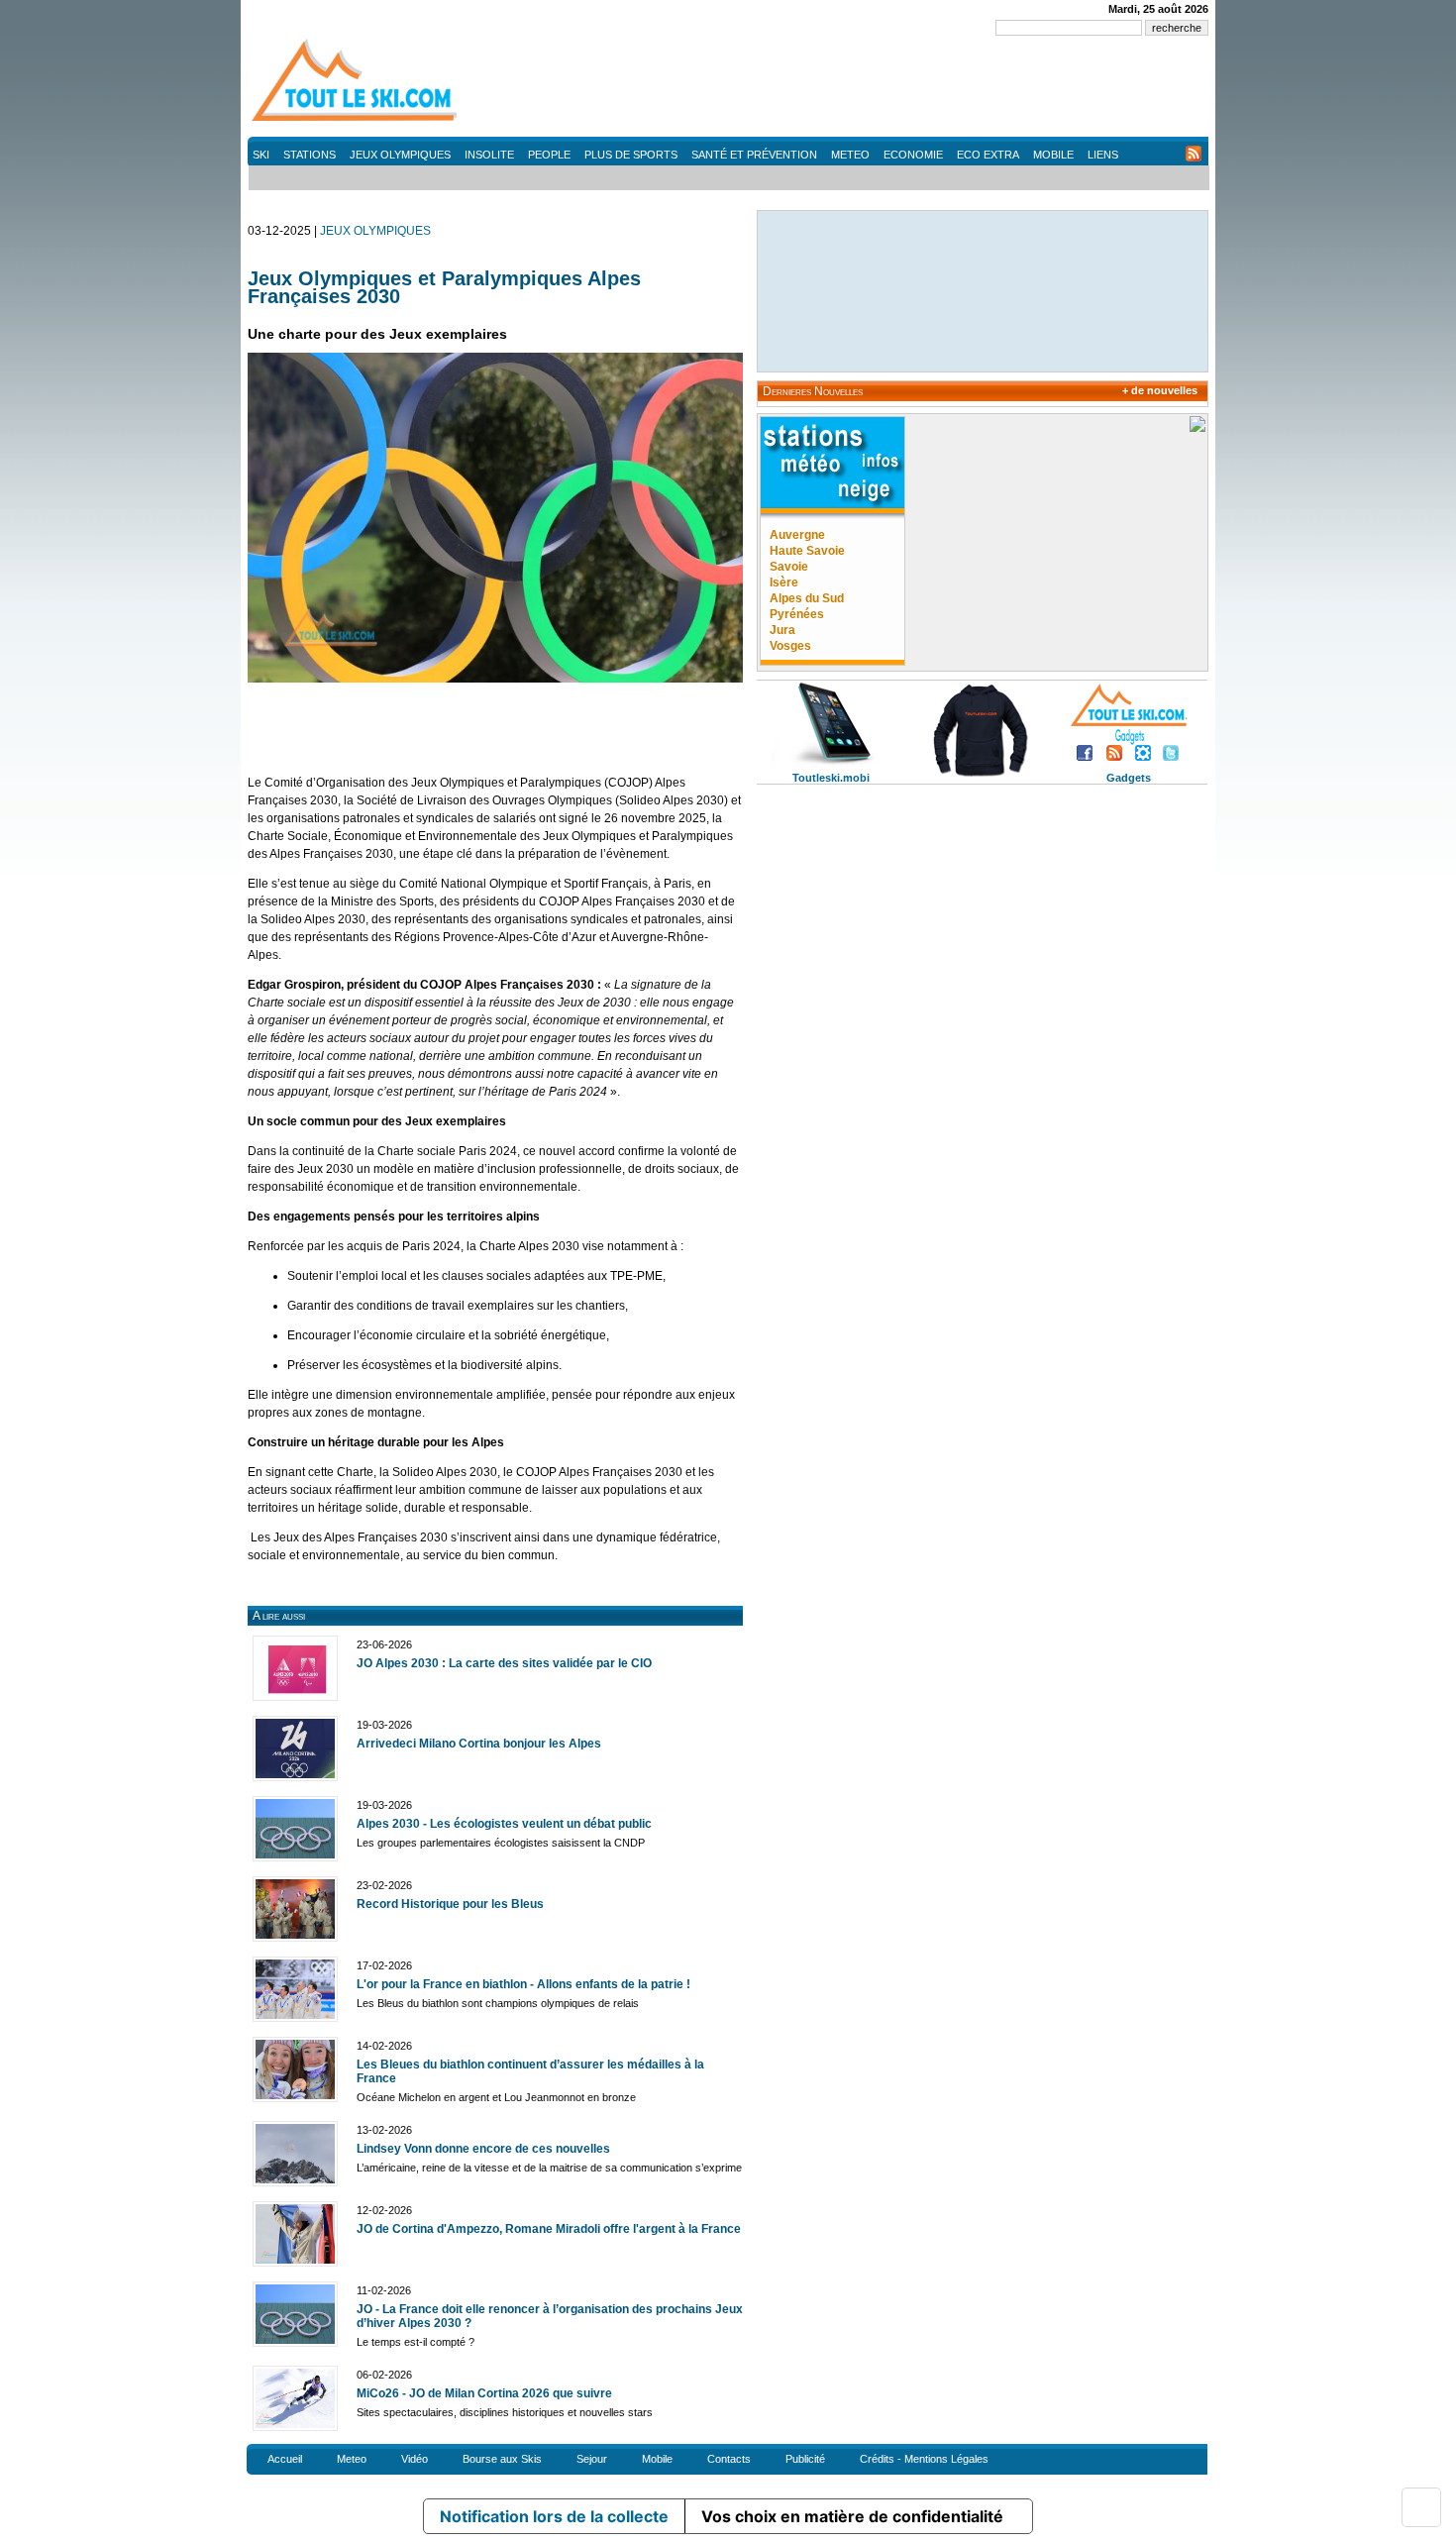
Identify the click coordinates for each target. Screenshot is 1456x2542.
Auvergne (797, 535)
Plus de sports (631, 155)
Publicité (805, 2459)
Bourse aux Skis (502, 2459)
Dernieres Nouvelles (813, 391)
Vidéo (415, 2459)
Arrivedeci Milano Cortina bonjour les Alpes (479, 1744)
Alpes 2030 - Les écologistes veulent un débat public (504, 1824)
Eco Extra (988, 155)
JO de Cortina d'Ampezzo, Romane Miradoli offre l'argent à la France (549, 2229)
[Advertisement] (848, 89)
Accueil (285, 2459)
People (549, 155)
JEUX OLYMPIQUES (375, 231)
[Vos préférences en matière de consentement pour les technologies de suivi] (1421, 2507)
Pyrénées (797, 614)
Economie (913, 155)
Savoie (789, 567)
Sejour (592, 2459)
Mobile (1053, 155)
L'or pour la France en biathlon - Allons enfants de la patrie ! (523, 1984)
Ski (261, 155)
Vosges (790, 646)
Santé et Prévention (754, 155)
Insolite (489, 155)
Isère (784, 583)
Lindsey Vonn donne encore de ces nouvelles (483, 2149)
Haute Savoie (807, 551)
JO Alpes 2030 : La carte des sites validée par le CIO (504, 1663)
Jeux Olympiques (400, 155)
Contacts (729, 2459)
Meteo (850, 155)
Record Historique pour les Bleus (450, 1904)
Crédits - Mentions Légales (924, 2459)
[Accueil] (357, 120)
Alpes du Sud (807, 598)
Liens (1103, 155)
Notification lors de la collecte (554, 2516)
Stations (310, 155)
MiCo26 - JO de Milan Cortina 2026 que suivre (484, 2393)
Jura (782, 630)
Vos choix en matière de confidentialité (852, 2516)
